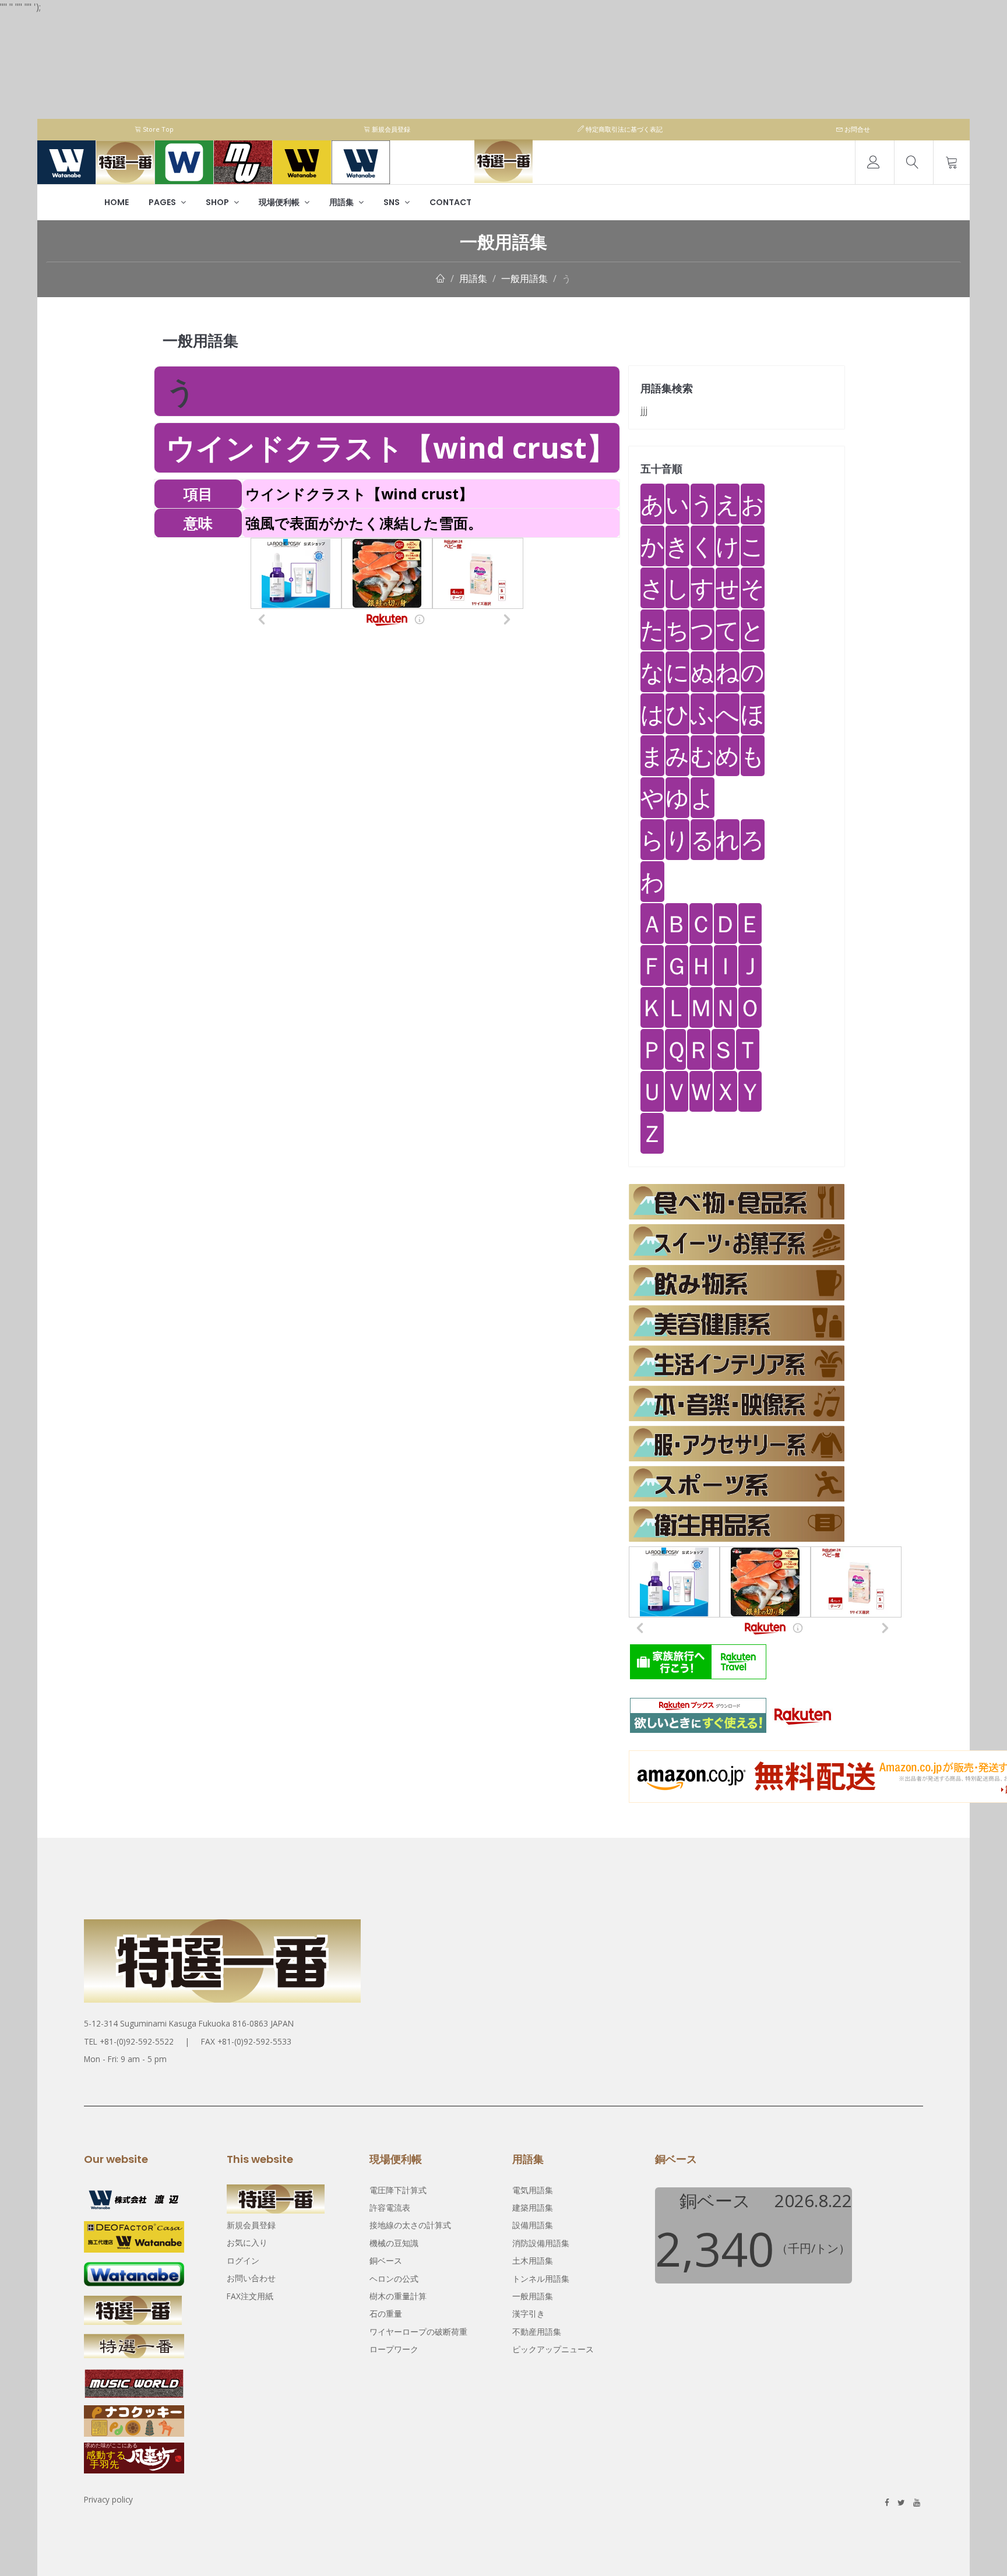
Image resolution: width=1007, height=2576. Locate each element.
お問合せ (856, 129)
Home (117, 202)
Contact (450, 202)
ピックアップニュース (553, 2349)
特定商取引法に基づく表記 (623, 129)
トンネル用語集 (541, 2279)
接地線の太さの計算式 (410, 2225)
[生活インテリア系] (737, 1363)
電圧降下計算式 (398, 2190)
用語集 (342, 202)
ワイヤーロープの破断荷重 (418, 2332)
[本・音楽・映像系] (737, 1403)
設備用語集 (533, 2225)
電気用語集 (533, 2190)
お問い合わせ (251, 2278)
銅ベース (386, 2260)
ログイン (243, 2260)
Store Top (157, 129)
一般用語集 (524, 279)
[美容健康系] (737, 1323)
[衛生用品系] (737, 1524)
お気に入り (247, 2242)
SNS (392, 202)
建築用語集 (533, 2207)
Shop (218, 202)
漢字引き (529, 2314)
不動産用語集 (537, 2332)
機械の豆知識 (394, 2243)
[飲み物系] (737, 1283)
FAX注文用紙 (250, 2296)
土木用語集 (533, 2260)
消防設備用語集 (541, 2243)
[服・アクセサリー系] (737, 1444)
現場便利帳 (280, 202)
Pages (163, 202)
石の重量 (386, 2314)
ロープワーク (394, 2349)
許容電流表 (390, 2207)
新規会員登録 (390, 129)
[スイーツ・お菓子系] (737, 1242)
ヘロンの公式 (394, 2279)
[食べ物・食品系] (737, 1202)
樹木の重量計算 (398, 2296)
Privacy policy (108, 2499)
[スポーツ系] (737, 1484)
